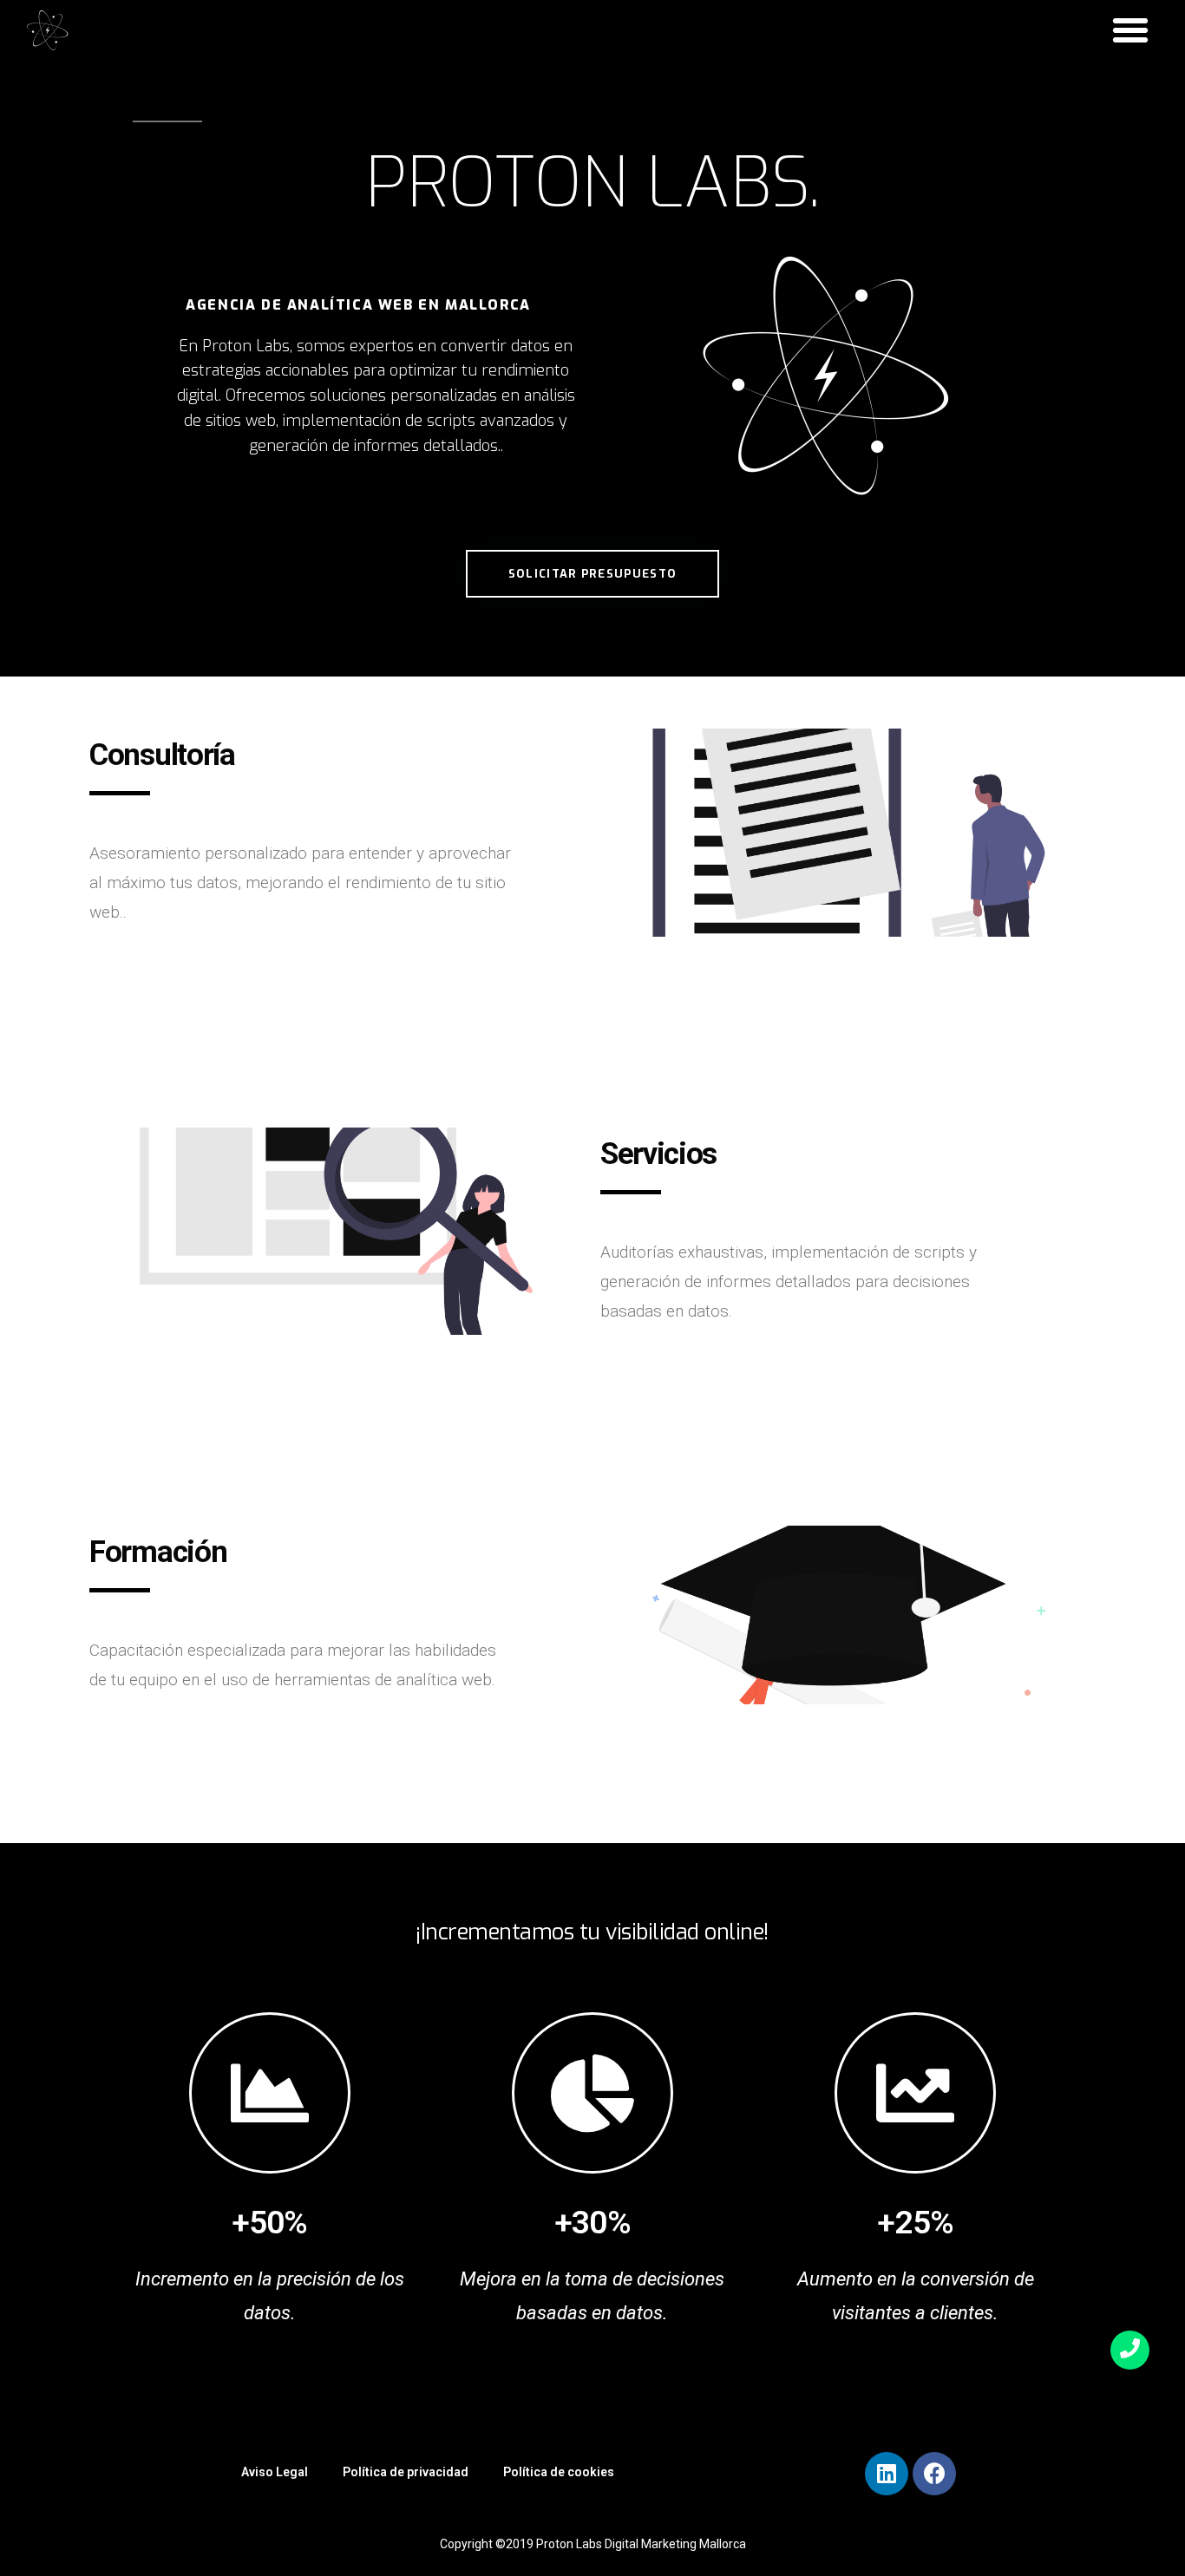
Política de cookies (559, 2472)
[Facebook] (934, 2474)
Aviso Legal (275, 2472)
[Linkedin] (887, 2474)
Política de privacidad (406, 2472)
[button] (1130, 30)
